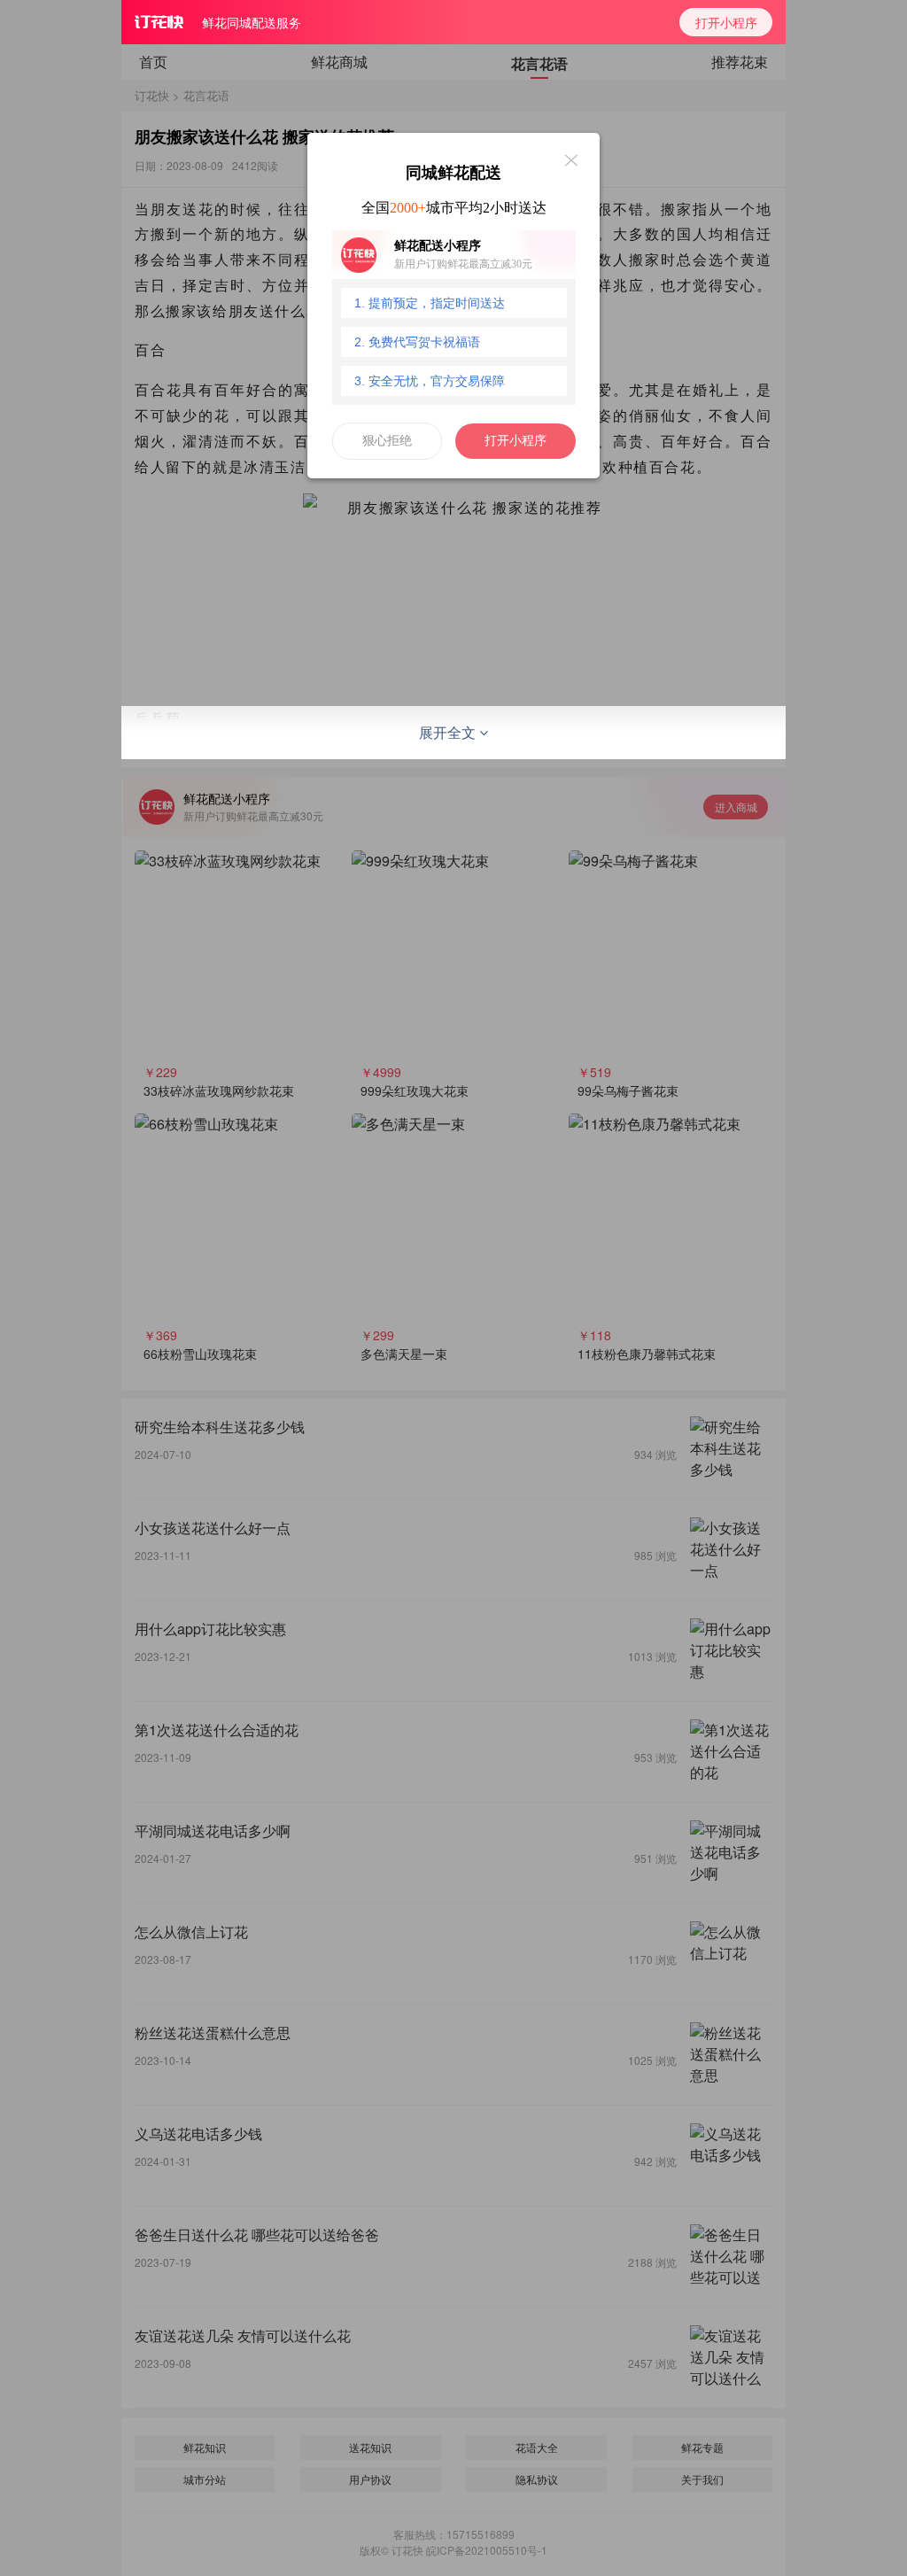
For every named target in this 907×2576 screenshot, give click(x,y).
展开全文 (449, 732)
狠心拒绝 (387, 441)
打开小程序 (726, 22)
